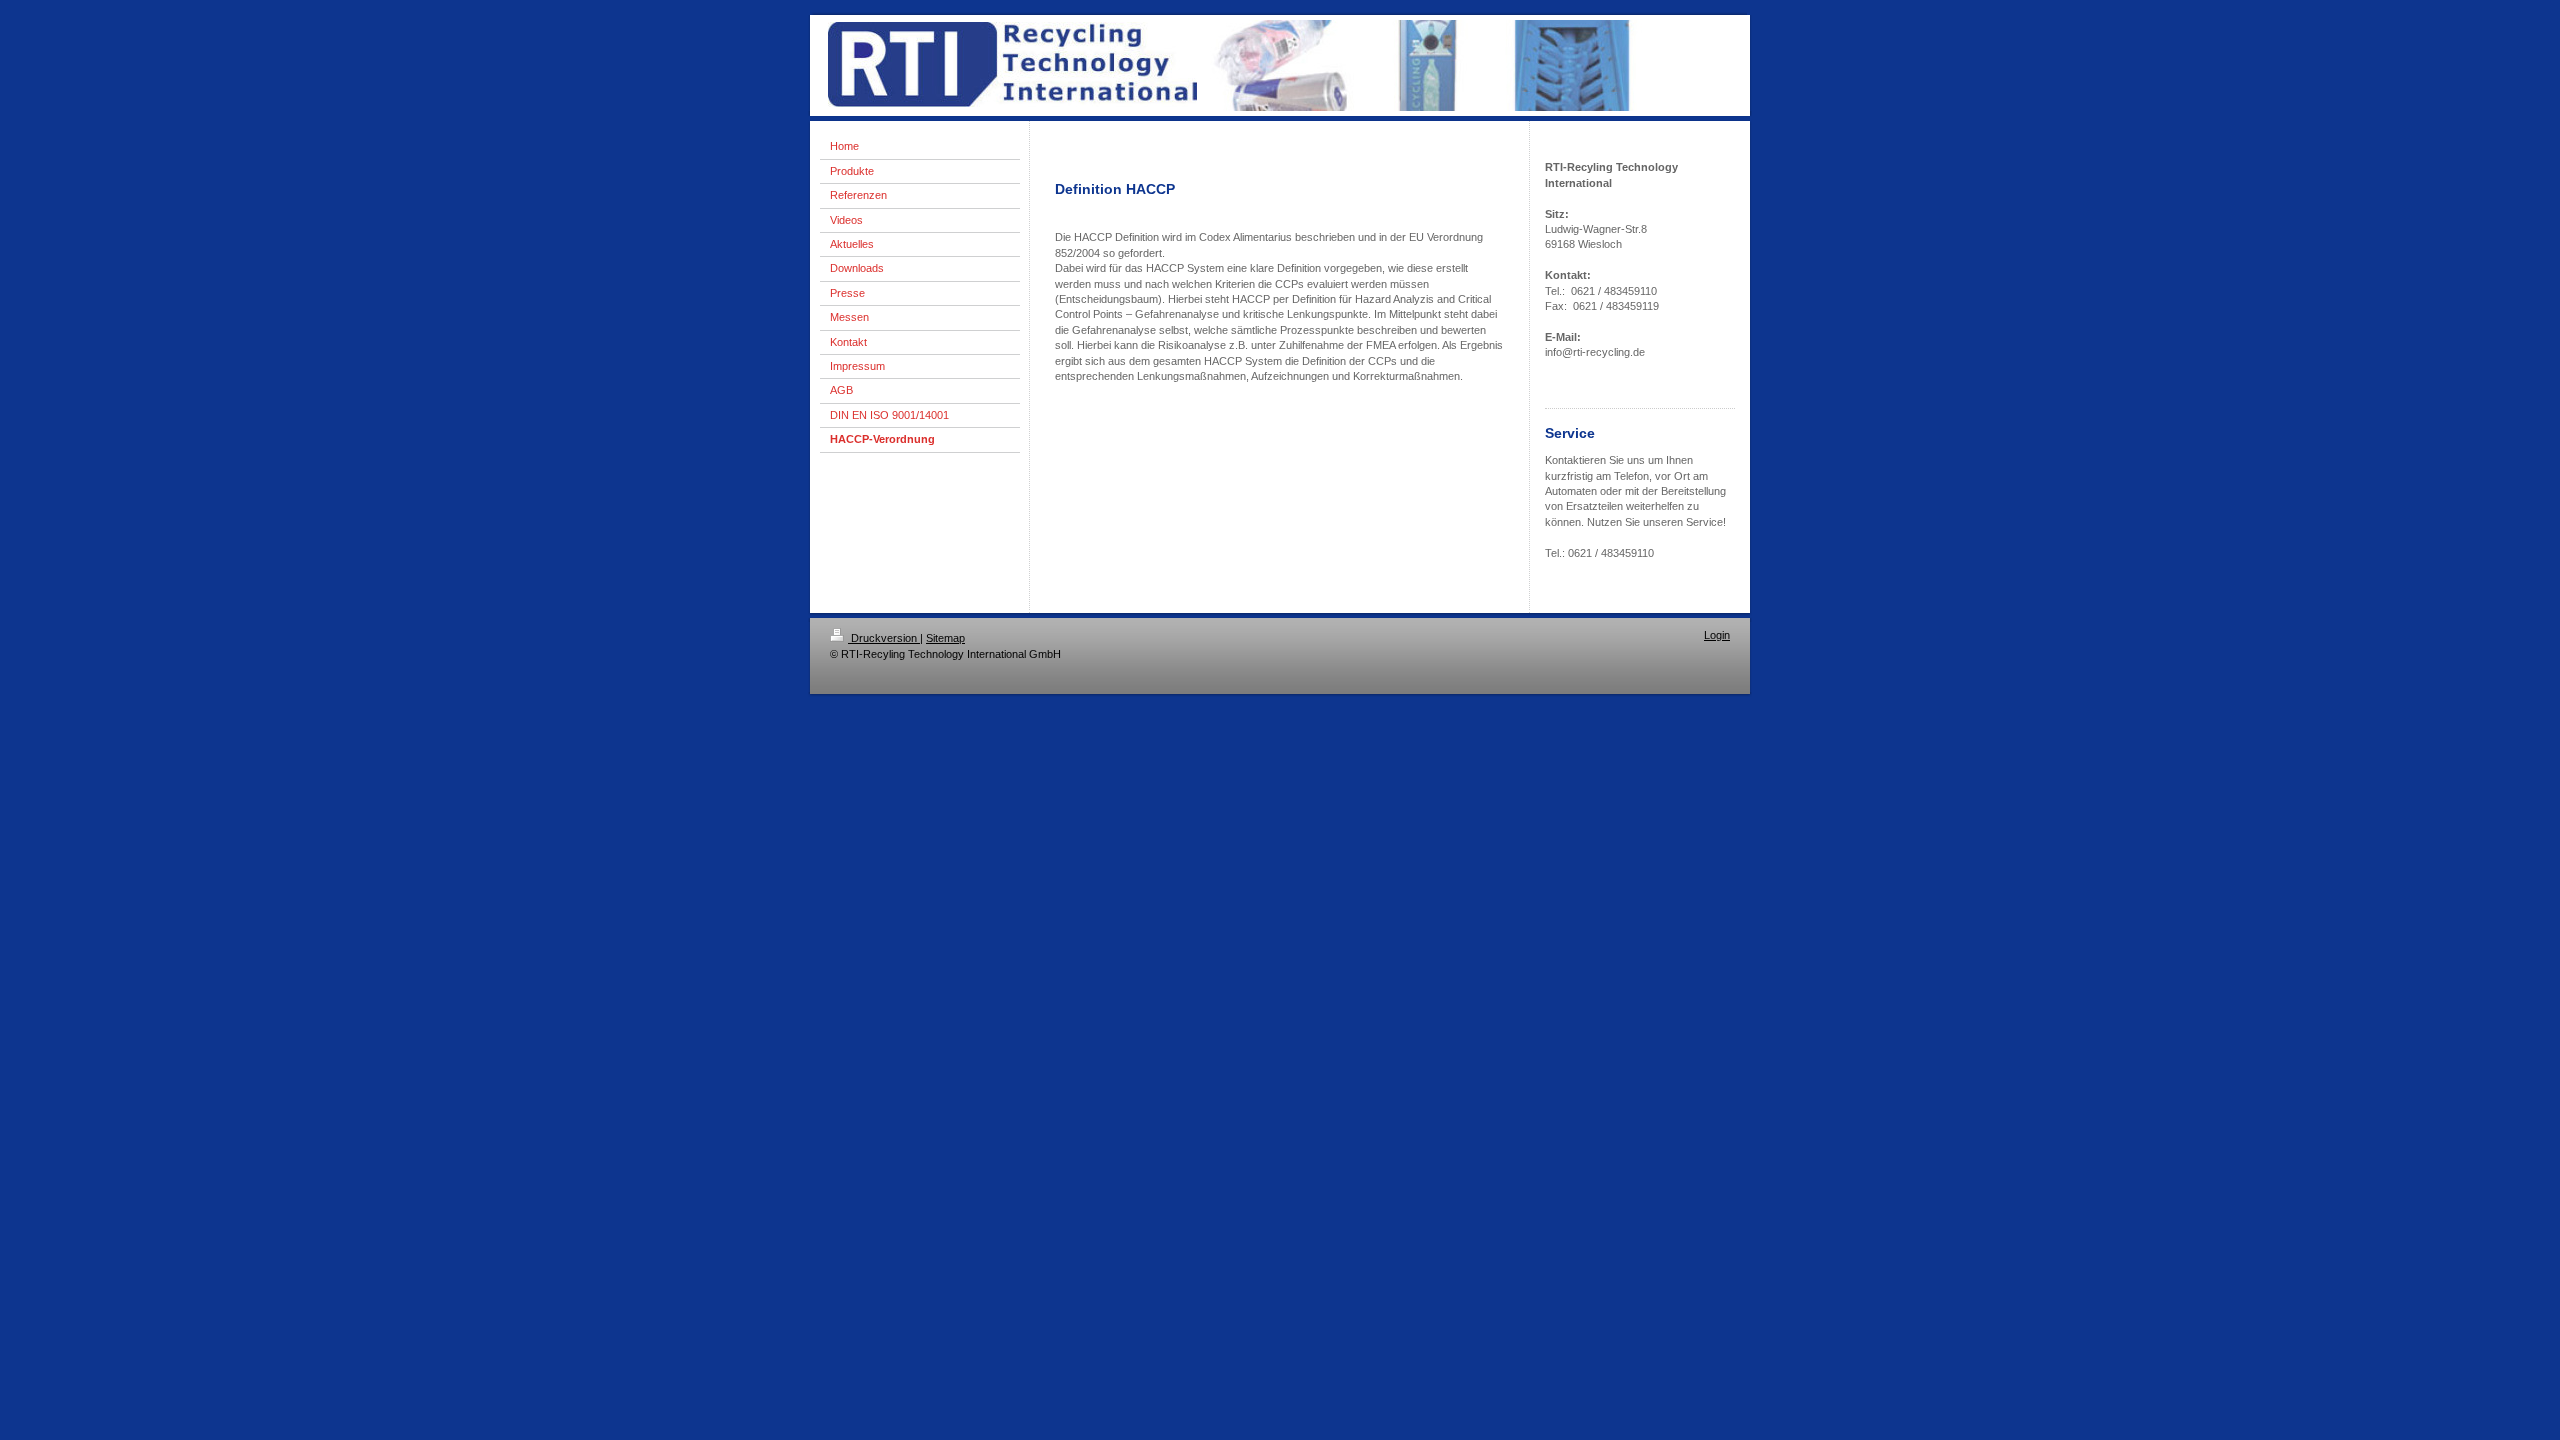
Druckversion (884, 638)
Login (1717, 635)
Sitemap (945, 638)
